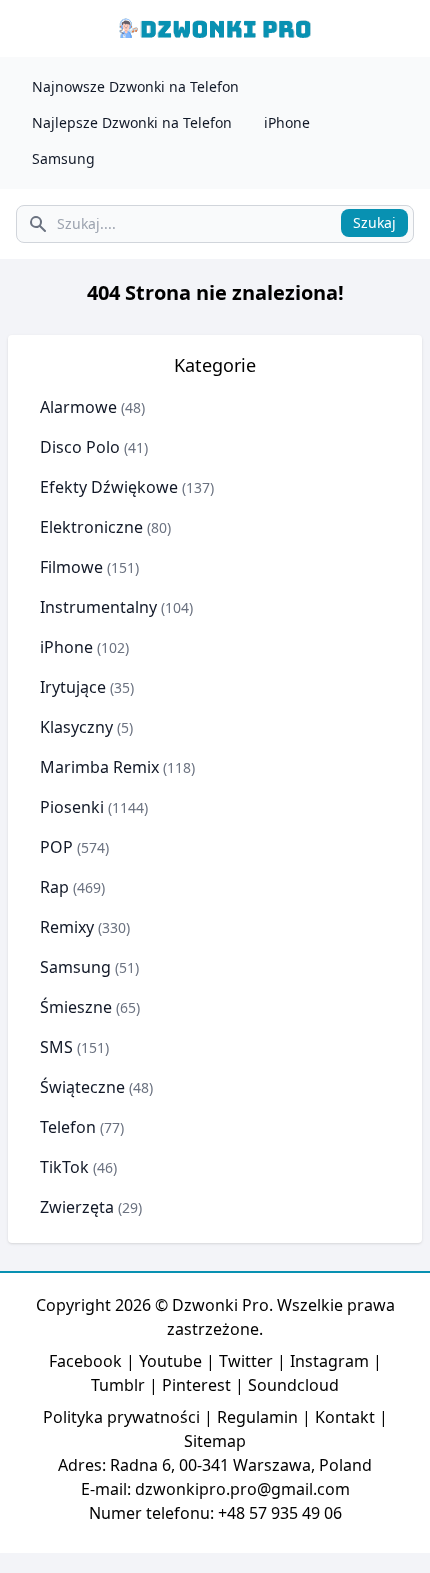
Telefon (68, 1127)
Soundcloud (293, 1385)
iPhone (287, 122)
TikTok (64, 1167)
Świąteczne (82, 1087)
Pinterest (196, 1385)
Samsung (63, 158)
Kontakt (345, 1417)
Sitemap (215, 1441)
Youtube (170, 1361)
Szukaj (374, 222)
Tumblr (118, 1385)
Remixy (67, 927)
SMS (56, 1047)
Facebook (85, 1361)
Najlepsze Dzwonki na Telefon (132, 122)
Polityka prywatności (121, 1417)
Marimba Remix (99, 767)
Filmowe (71, 567)
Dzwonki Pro (220, 1305)
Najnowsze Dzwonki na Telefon (135, 86)
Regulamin (257, 1417)
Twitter (246, 1361)
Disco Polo (80, 447)
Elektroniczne (91, 527)
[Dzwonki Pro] (215, 28)
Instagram (329, 1361)
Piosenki (72, 807)
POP (56, 847)
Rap (54, 887)
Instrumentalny (98, 607)
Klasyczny (76, 727)
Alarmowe (78, 407)
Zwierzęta (77, 1207)
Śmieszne (76, 1007)
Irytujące (73, 687)
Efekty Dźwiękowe (109, 487)
